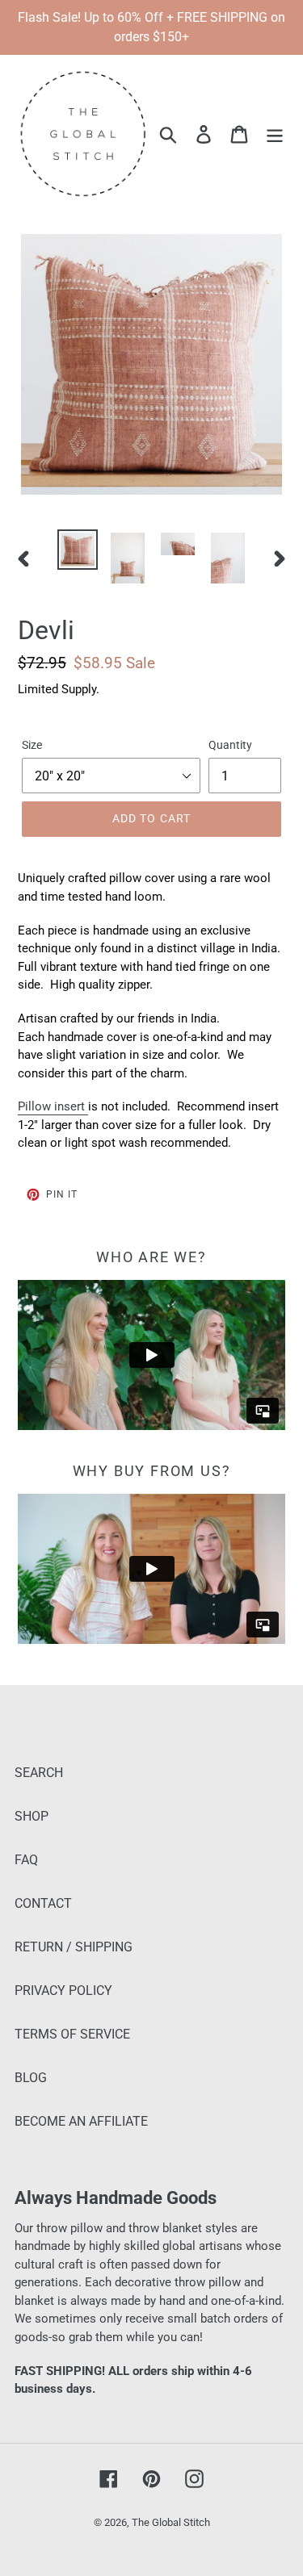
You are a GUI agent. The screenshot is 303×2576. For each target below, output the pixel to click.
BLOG (31, 2078)
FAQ (26, 1860)
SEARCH (39, 1773)
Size (32, 745)
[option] (78, 550)
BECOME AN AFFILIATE (81, 2121)
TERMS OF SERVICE (72, 2034)
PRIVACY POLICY (63, 1991)
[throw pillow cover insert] (86, 1107)
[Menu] (275, 133)
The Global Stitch (171, 2522)
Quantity (230, 745)
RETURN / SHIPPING (74, 1947)
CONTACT (43, 1903)
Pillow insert (51, 1106)
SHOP (32, 1816)
